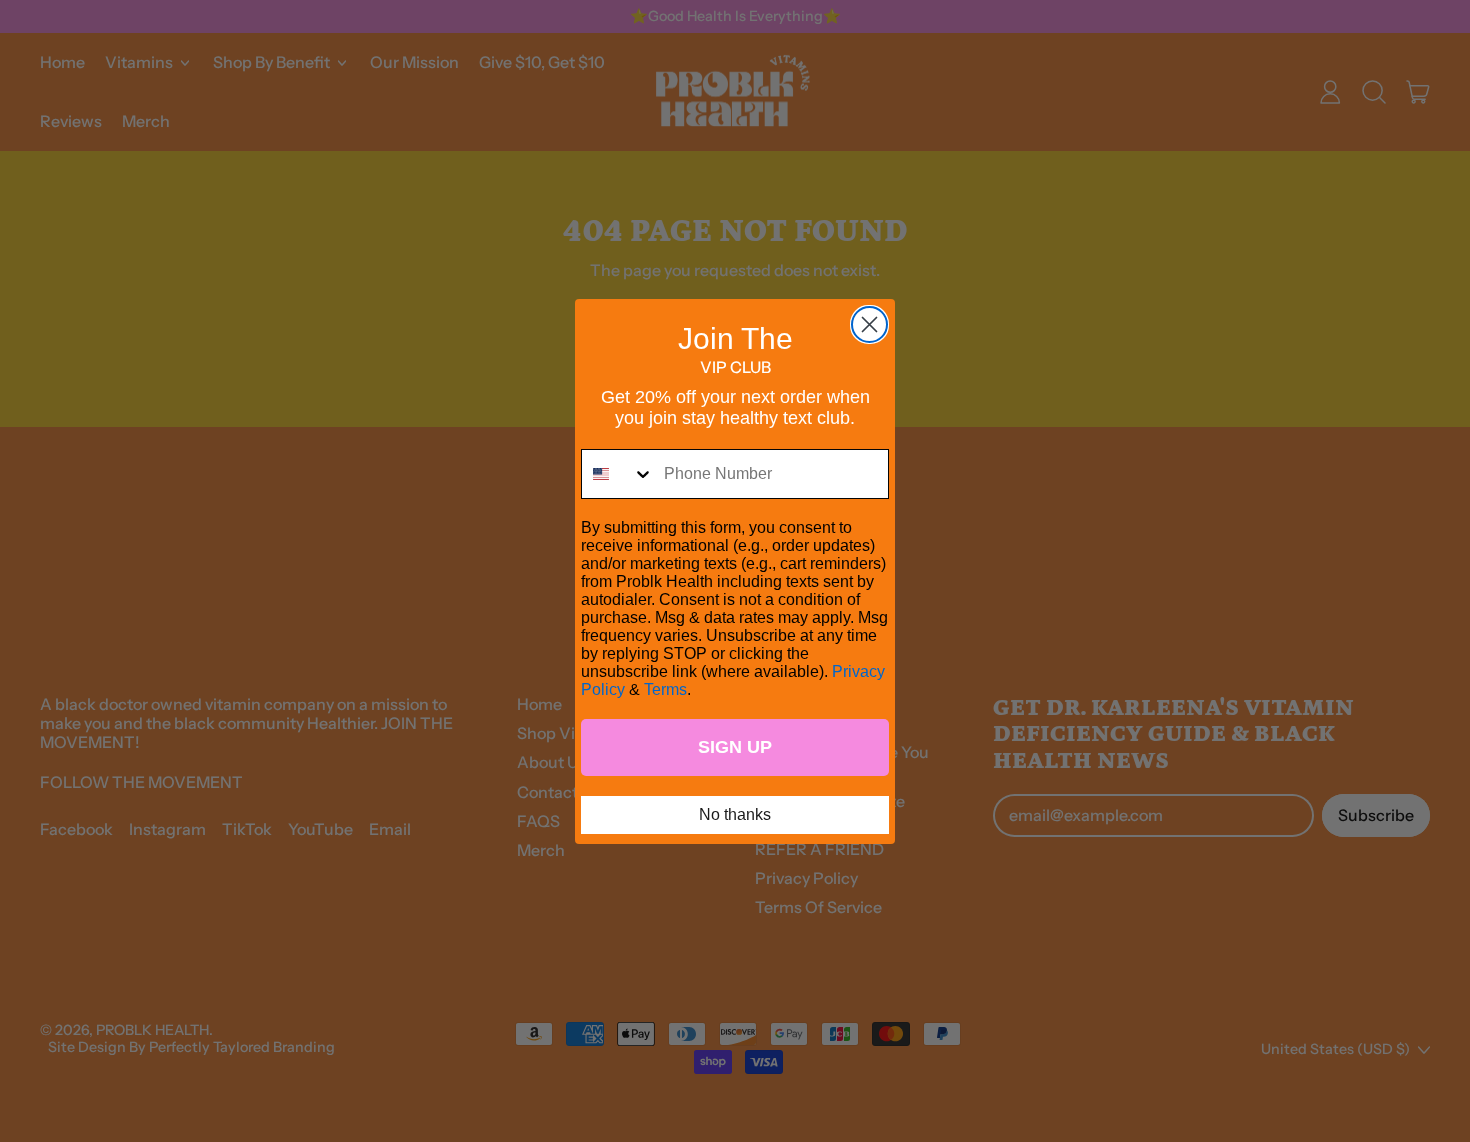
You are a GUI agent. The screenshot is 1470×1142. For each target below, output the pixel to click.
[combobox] (618, 474)
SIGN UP (735, 747)
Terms (665, 689)
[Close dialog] (869, 324)
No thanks (735, 814)
